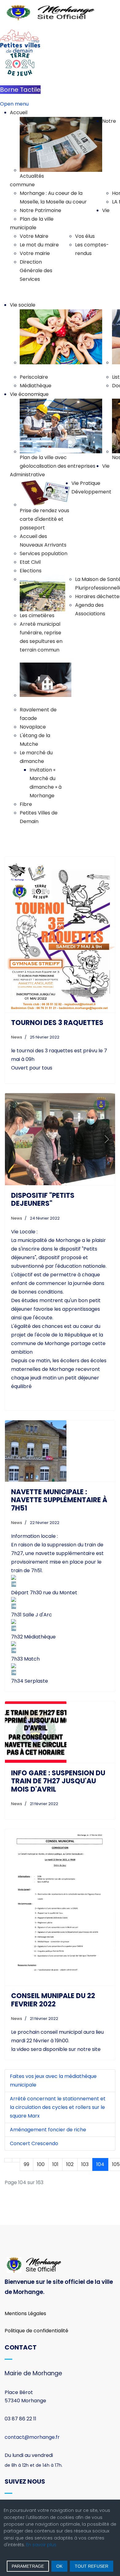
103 (85, 2164)
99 (26, 2164)
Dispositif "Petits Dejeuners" (43, 1199)
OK (59, 2566)
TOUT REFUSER (92, 2566)
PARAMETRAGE (28, 2566)
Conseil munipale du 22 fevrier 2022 (53, 2000)
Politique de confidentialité (36, 2331)
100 (41, 2164)
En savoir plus (41, 2545)
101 (55, 2164)
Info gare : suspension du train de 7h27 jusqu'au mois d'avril (58, 1781)
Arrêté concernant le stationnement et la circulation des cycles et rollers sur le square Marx (58, 2107)
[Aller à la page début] (8, 2160)
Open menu (14, 104)
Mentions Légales (25, 2313)
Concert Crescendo (34, 2143)
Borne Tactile (20, 90)
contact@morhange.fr (32, 2437)
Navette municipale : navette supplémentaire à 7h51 (59, 1500)
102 (70, 2164)
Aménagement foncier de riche (48, 2130)
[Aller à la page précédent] (16, 2160)
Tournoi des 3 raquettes (57, 1023)
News (17, 1037)
